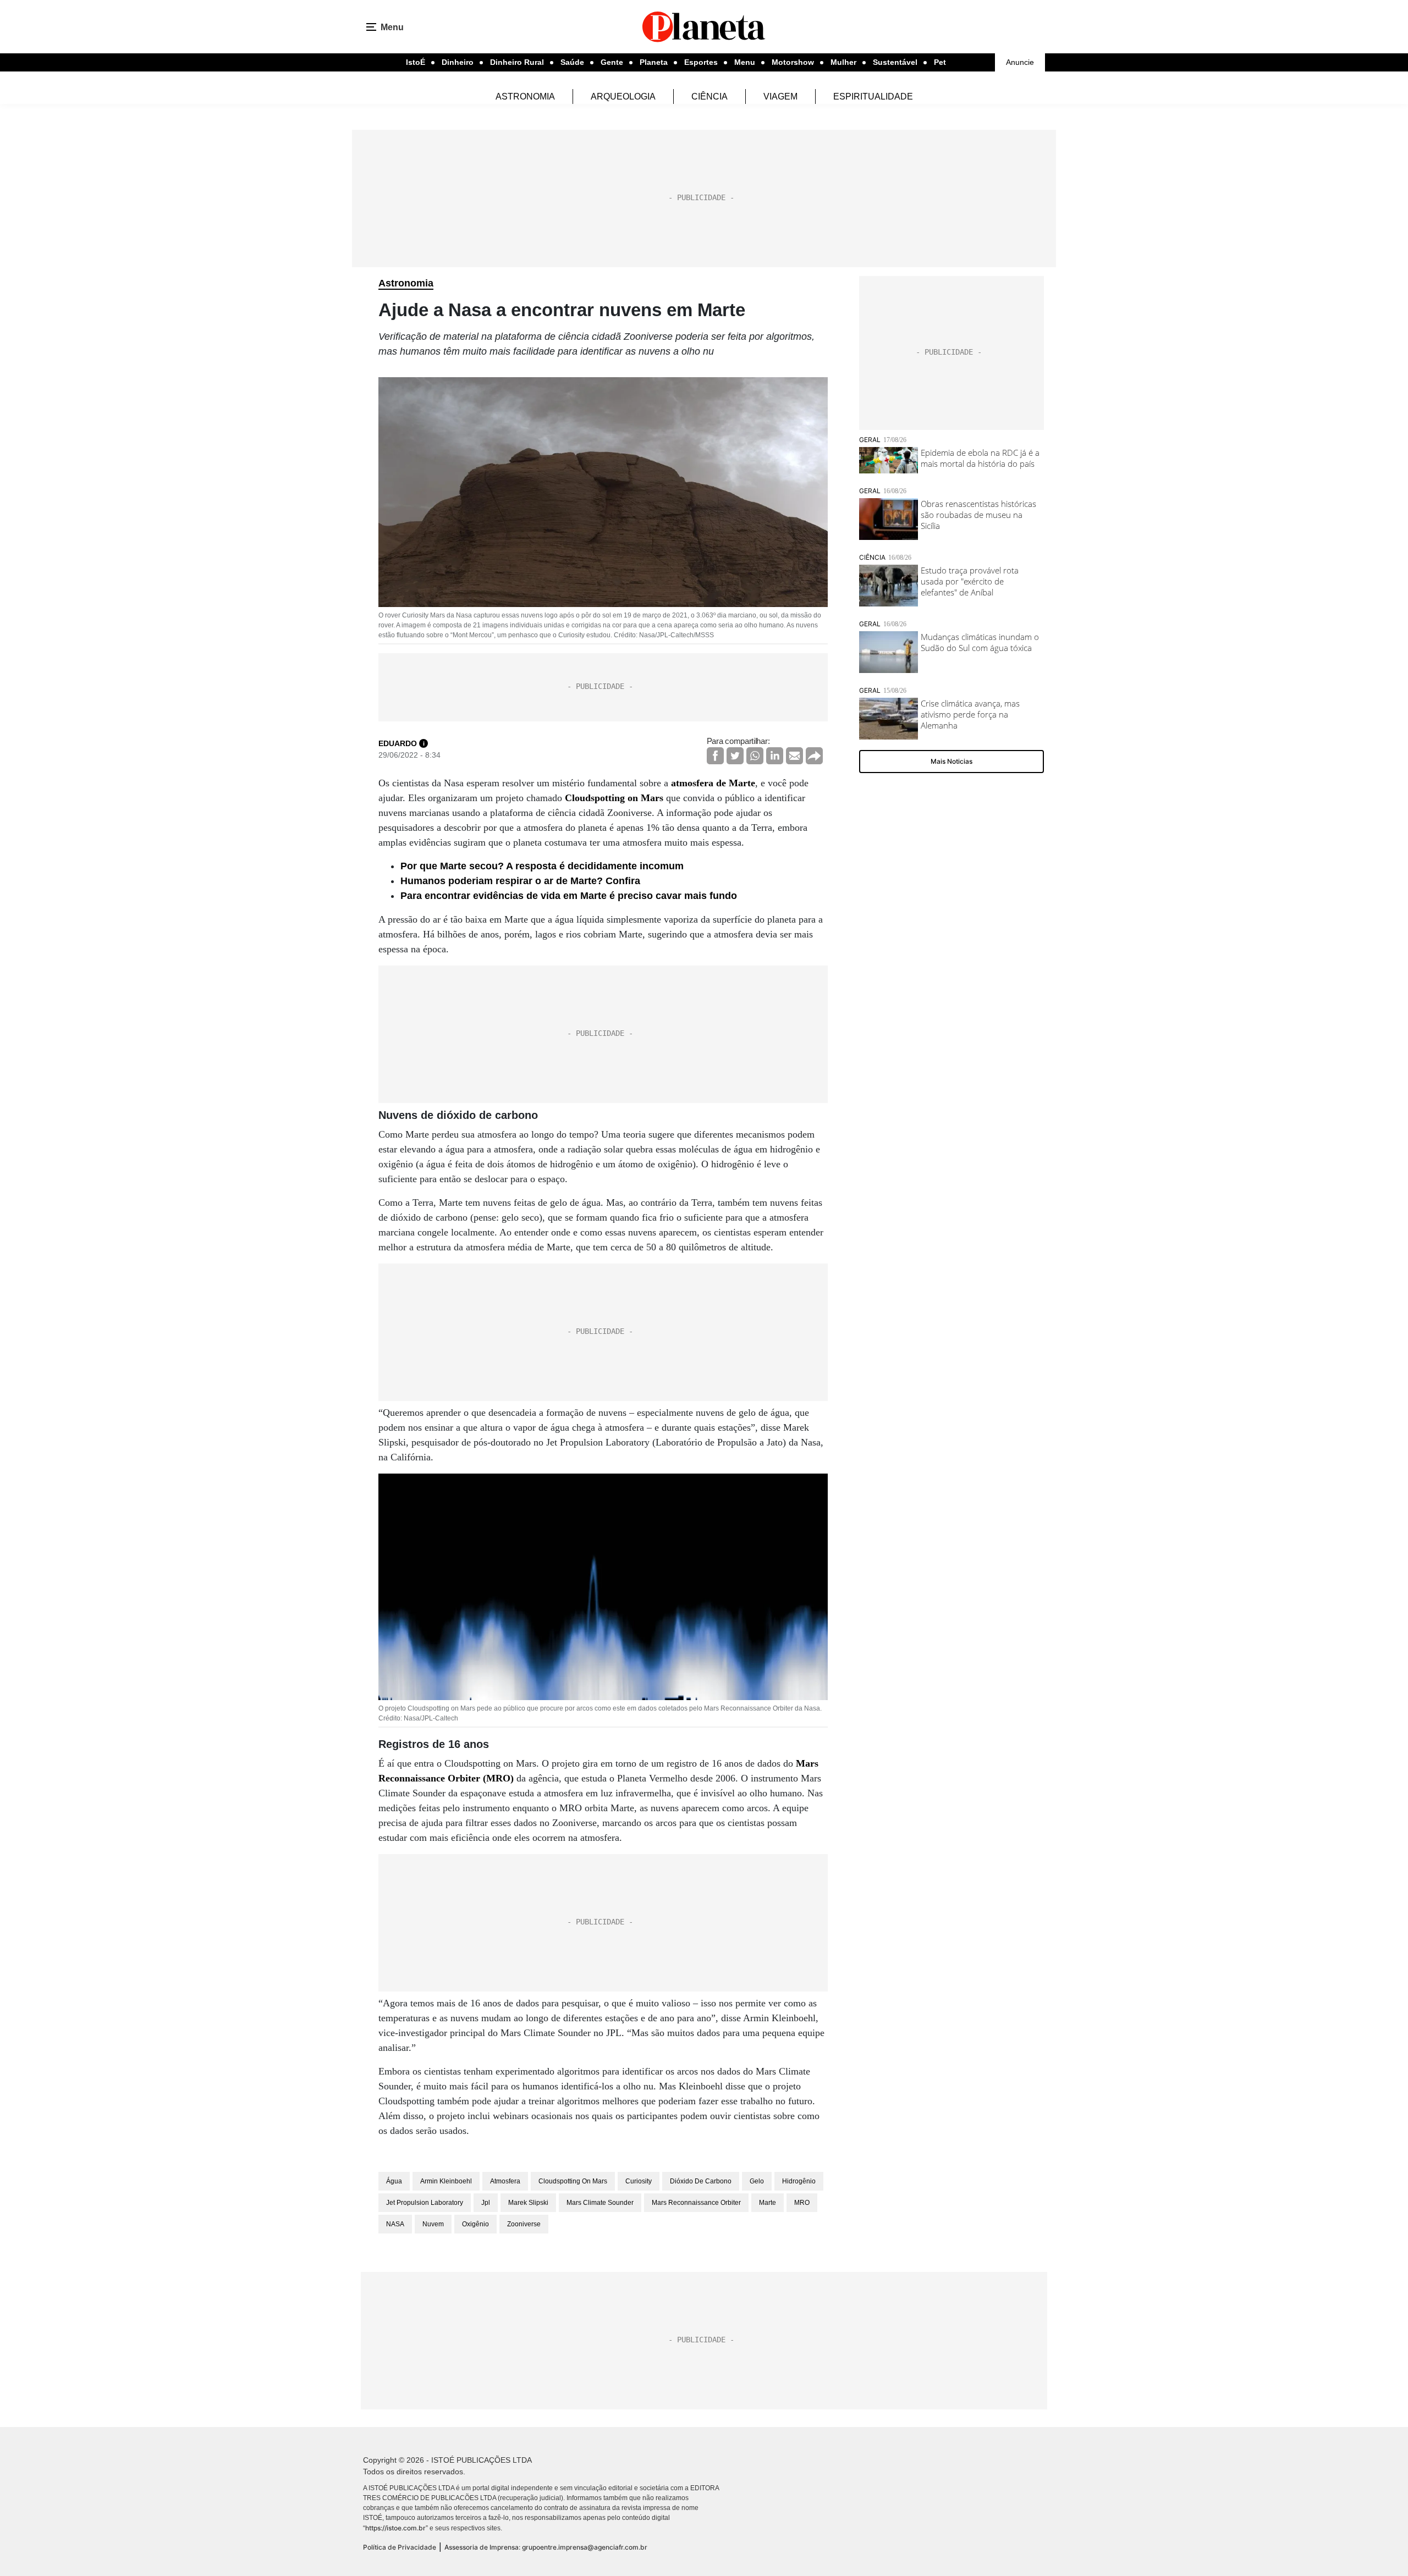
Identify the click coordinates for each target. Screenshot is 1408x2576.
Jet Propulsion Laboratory (425, 2203)
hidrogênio (799, 2181)
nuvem (433, 2224)
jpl (486, 2203)
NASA (395, 2224)
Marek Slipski (528, 2203)
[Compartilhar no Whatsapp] (755, 756)
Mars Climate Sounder (600, 2203)
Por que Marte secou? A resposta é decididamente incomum (542, 866)
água (394, 2181)
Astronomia (525, 96)
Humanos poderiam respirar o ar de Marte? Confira (520, 881)
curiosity (639, 2181)
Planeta (654, 62)
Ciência (710, 96)
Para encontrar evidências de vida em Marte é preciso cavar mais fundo (569, 896)
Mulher (843, 62)
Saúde (572, 62)
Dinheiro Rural (517, 62)
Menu (745, 62)
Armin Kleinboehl (446, 2181)
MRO (802, 2203)
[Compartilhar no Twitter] (735, 756)
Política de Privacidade (400, 2547)
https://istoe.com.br (395, 2528)
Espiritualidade (873, 96)
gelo (757, 2181)
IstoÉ (416, 62)
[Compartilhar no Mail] (794, 756)
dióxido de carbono (701, 2181)
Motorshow (793, 62)
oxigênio (475, 2224)
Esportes (701, 62)
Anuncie (1020, 62)
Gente (612, 62)
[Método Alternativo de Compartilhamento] (814, 756)
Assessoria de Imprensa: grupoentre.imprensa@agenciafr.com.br (546, 2547)
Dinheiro (458, 62)
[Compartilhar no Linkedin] (775, 756)
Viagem (780, 96)
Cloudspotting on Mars (614, 798)
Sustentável (895, 62)
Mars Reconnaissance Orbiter (696, 2203)
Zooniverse (524, 2224)
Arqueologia (623, 96)
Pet (940, 62)
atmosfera (505, 2181)
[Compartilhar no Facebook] (715, 756)
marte (768, 2203)
